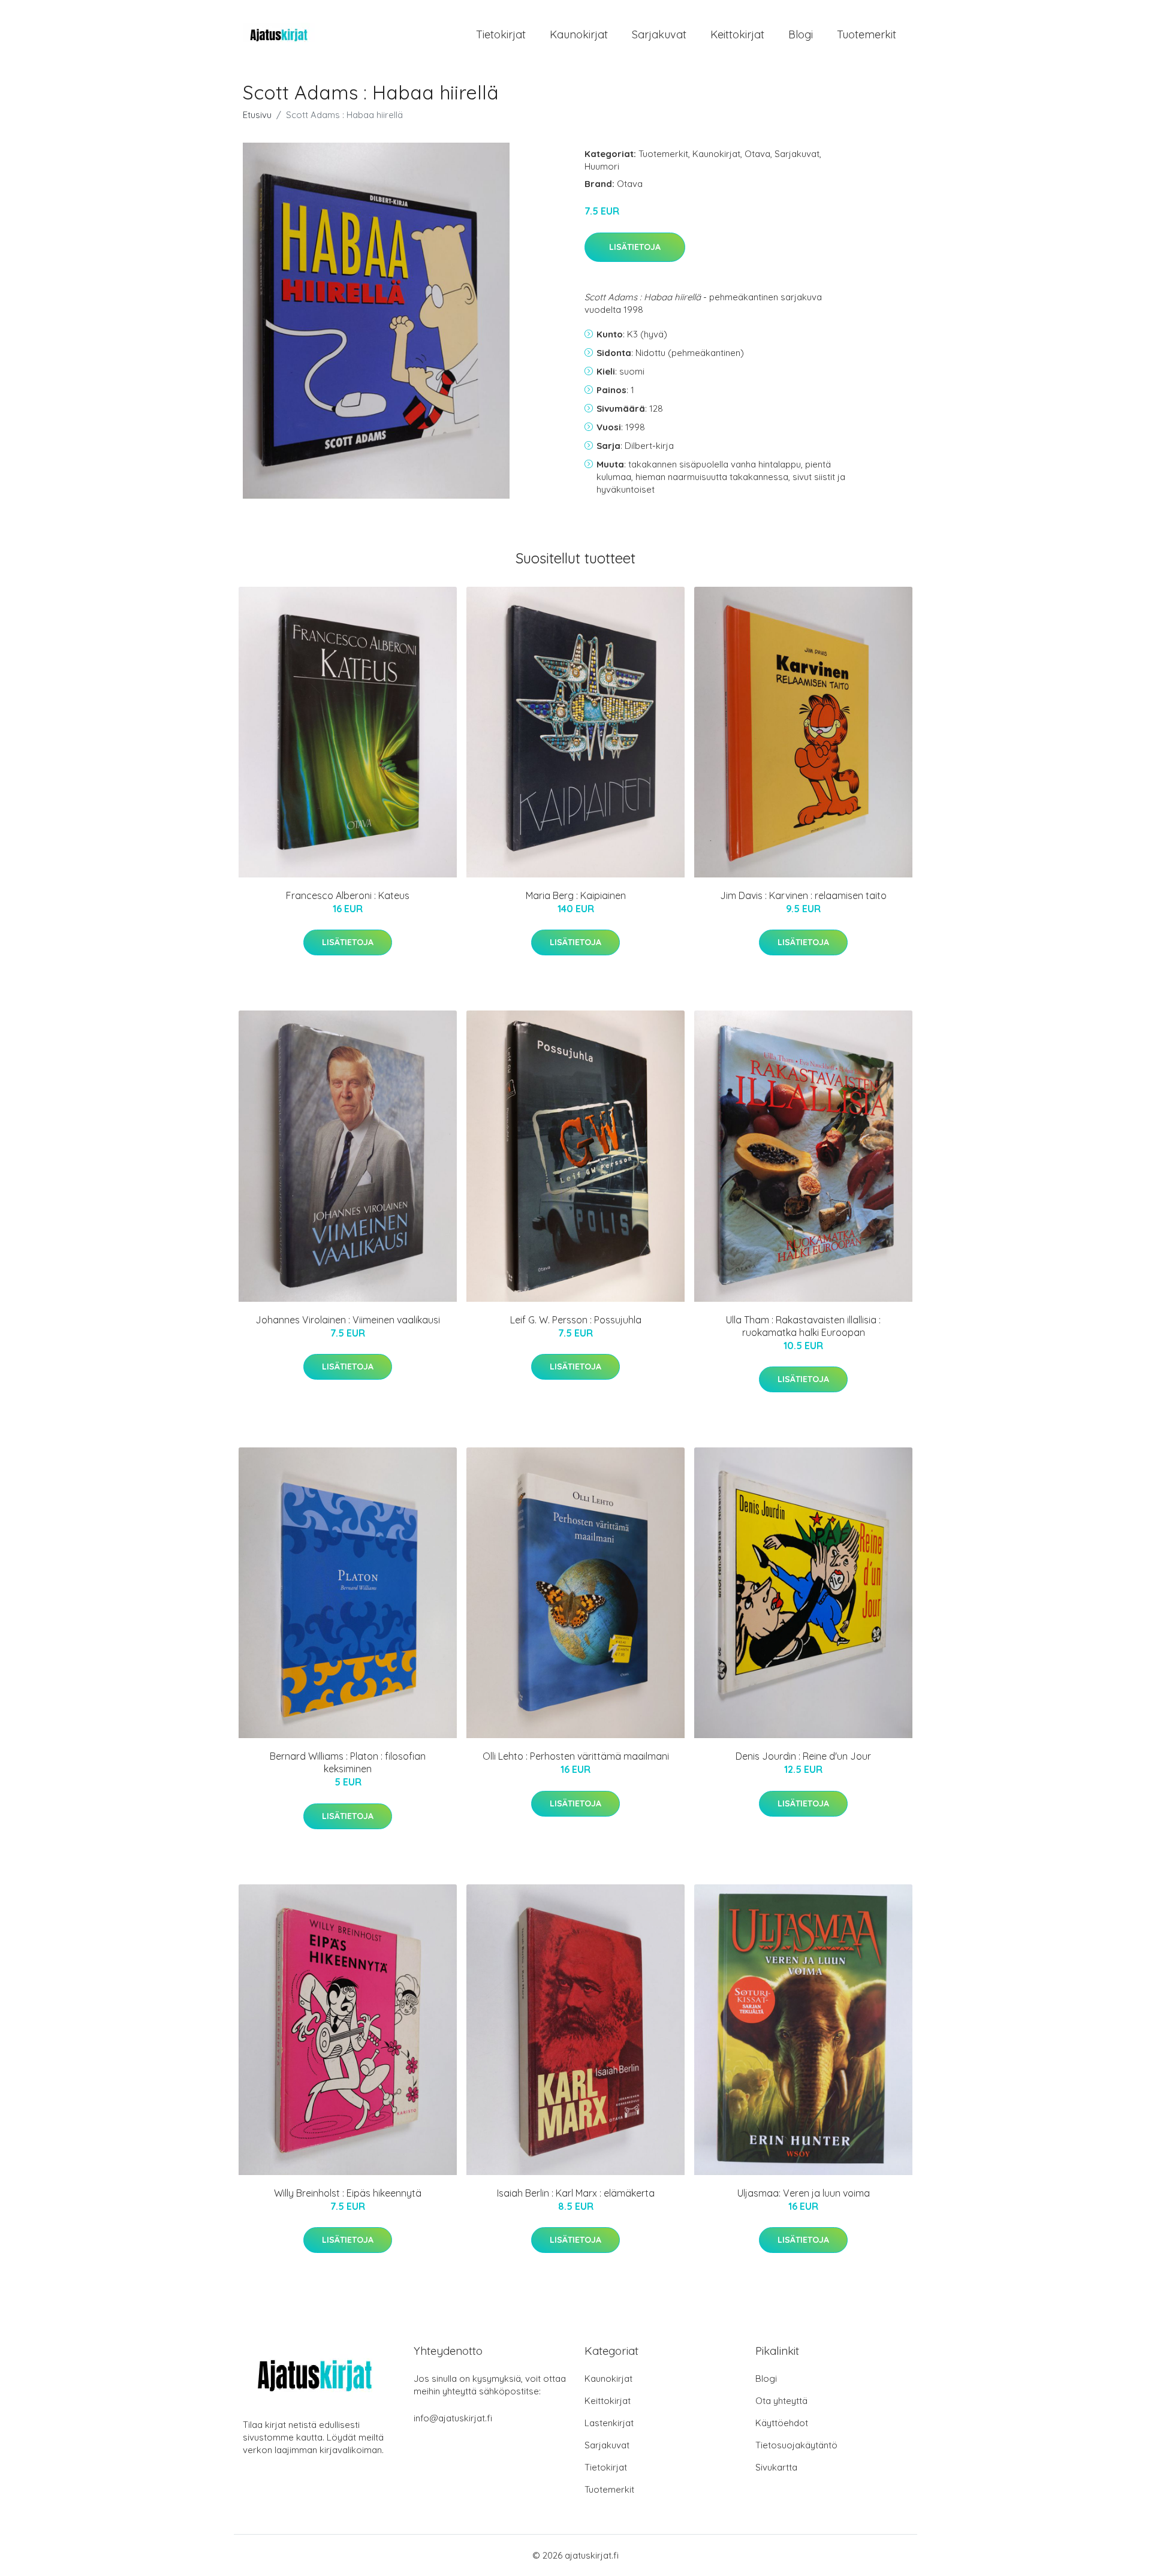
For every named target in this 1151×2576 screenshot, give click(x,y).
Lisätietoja (635, 247)
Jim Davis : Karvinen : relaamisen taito (803, 895)
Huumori (602, 166)
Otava (757, 154)
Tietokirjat (501, 34)
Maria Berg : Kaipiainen (576, 895)
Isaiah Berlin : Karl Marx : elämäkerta (576, 2193)
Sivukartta (776, 2467)
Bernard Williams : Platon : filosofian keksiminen (348, 1762)
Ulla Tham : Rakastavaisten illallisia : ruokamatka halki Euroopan (803, 1326)
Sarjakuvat (659, 34)
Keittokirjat (737, 34)
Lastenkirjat (609, 2423)
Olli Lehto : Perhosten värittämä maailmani (576, 1756)
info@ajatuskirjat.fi (453, 2418)
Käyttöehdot (782, 2423)
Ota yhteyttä (781, 2401)
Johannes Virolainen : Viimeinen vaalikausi (348, 1320)
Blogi (801, 34)
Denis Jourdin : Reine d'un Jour (803, 1756)
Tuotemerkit (867, 34)
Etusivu (257, 115)
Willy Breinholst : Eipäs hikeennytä (348, 2193)
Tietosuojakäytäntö (796, 2445)
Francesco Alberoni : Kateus (348, 895)
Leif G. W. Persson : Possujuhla (576, 1320)
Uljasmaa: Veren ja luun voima (804, 2193)
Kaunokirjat (579, 34)
